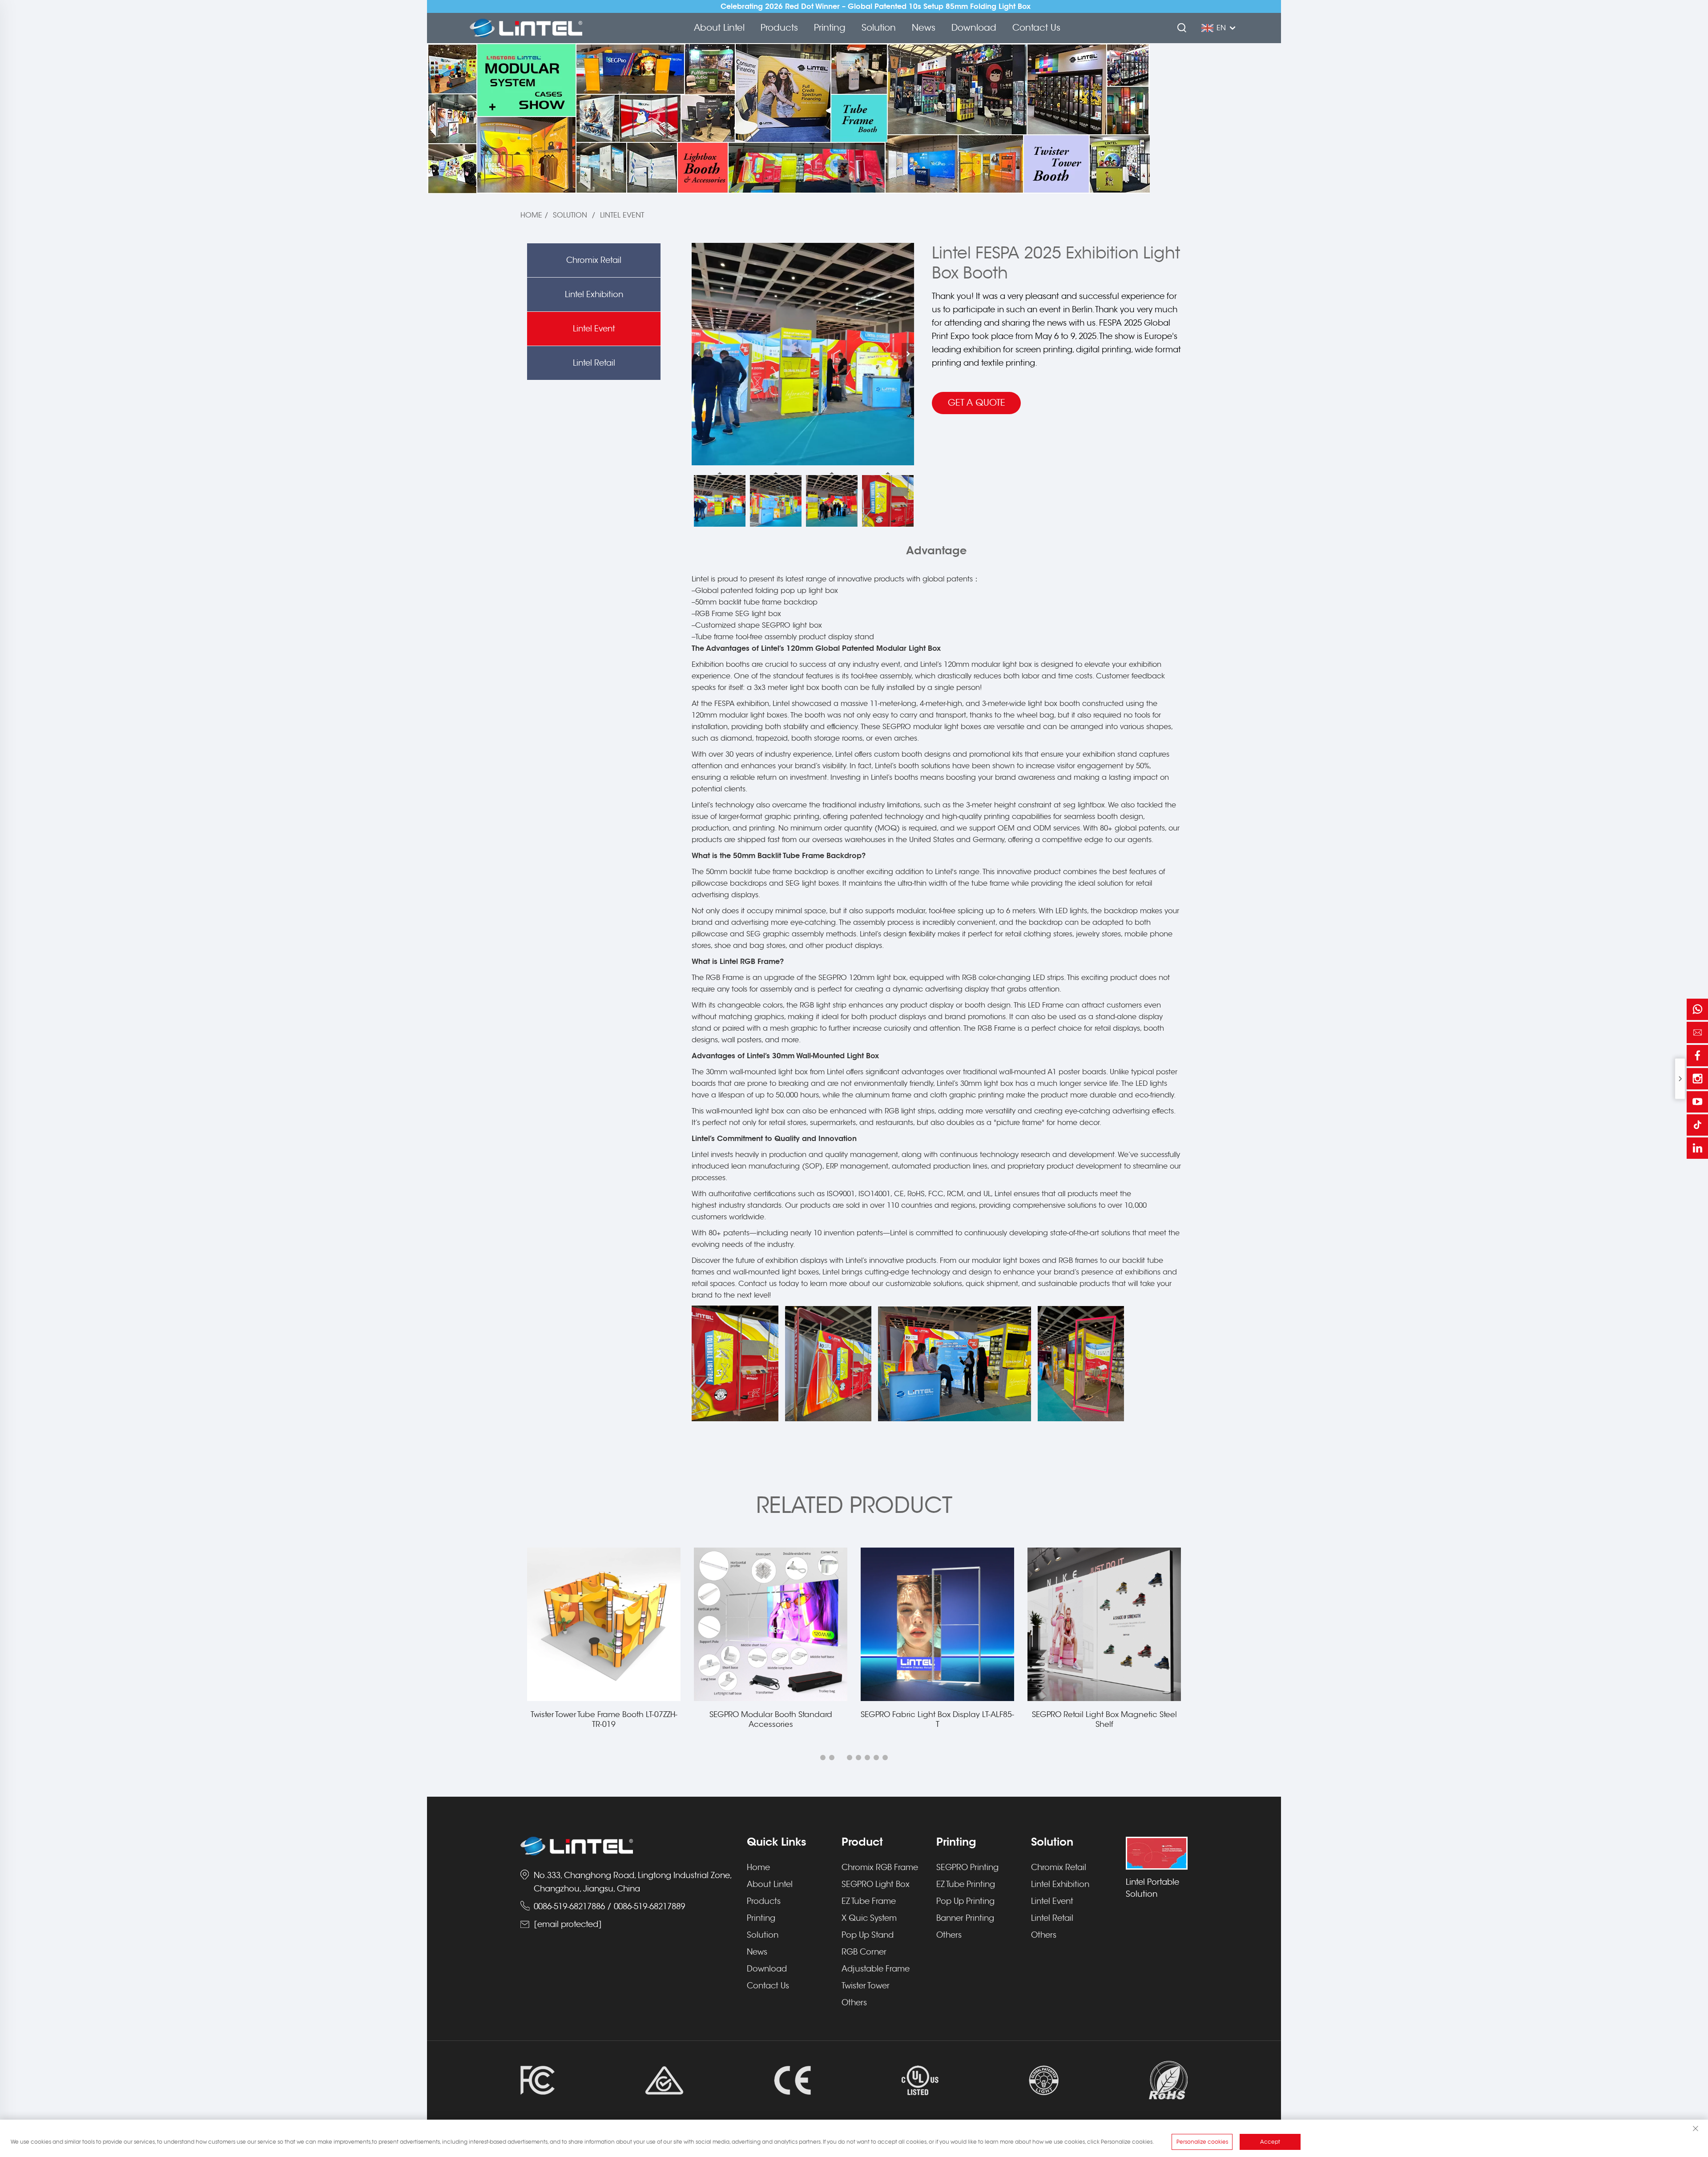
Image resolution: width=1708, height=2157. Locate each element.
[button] (823, 1758)
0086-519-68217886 (569, 1907)
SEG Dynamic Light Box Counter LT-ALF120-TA (1104, 1720)
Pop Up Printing (965, 1901)
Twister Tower (866, 1986)
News (924, 28)
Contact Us (1036, 28)
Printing (830, 28)
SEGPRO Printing (967, 1867)
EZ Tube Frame (869, 1901)
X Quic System (869, 1918)
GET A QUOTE (977, 403)
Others (854, 2003)
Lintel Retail (594, 363)
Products (779, 28)
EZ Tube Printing (966, 1884)
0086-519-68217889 (649, 1907)
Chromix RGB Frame (880, 1867)
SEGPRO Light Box (876, 1884)
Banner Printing (965, 1918)
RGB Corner (864, 1952)
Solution (879, 28)
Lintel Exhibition (594, 294)
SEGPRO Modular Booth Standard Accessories (604, 1720)
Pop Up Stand (868, 1935)
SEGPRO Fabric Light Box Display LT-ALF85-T (771, 1720)
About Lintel (719, 28)
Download (974, 28)
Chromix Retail (594, 260)
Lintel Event (622, 215)
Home (531, 215)
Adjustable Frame (876, 1969)
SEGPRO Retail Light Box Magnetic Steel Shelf (938, 1720)
